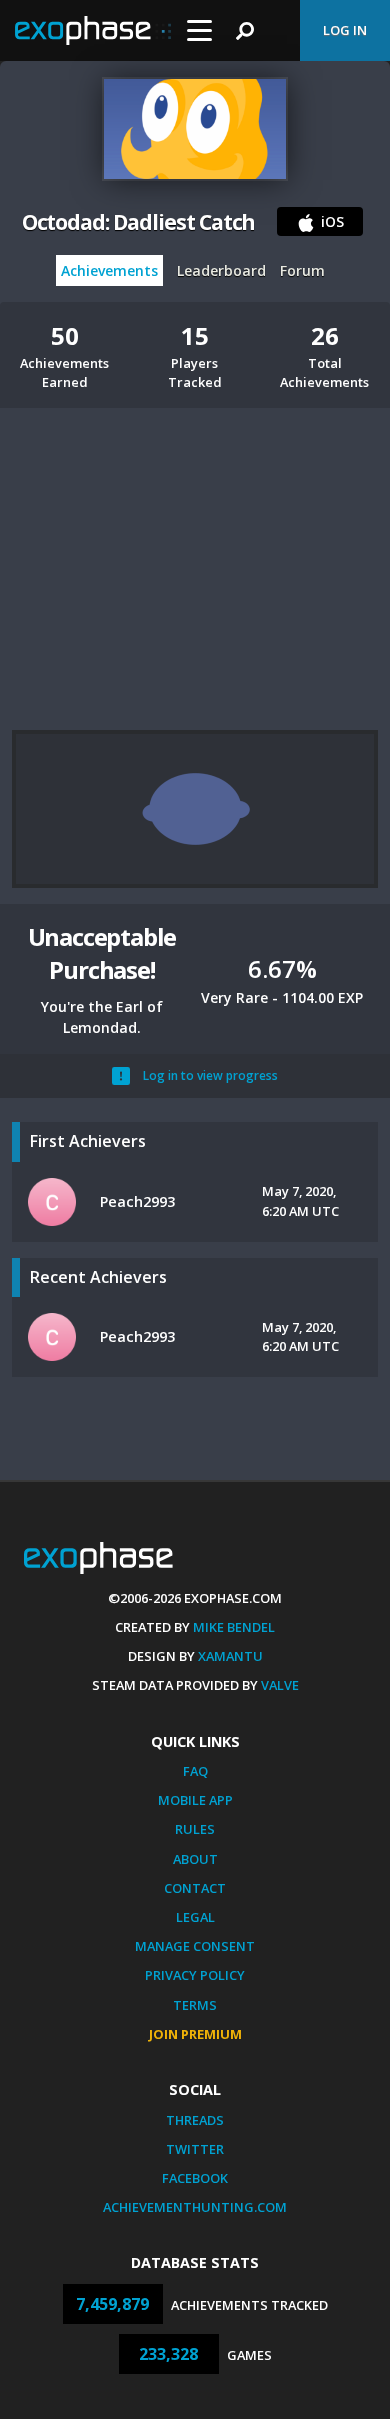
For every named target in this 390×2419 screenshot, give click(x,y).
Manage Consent (195, 1946)
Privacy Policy (195, 1975)
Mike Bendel (234, 1627)
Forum (302, 270)
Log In (345, 30)
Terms (195, 2005)
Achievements (109, 270)
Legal (195, 1917)
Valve (280, 1685)
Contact (195, 1888)
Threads (195, 2120)
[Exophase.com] (93, 31)
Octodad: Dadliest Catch (139, 222)
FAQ (195, 1771)
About (195, 1859)
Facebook (195, 2178)
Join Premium (195, 2034)
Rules (195, 1829)
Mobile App (195, 1800)
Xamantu (230, 1656)
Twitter (195, 2149)
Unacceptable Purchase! (102, 953)
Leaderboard (221, 270)
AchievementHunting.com (195, 2207)
